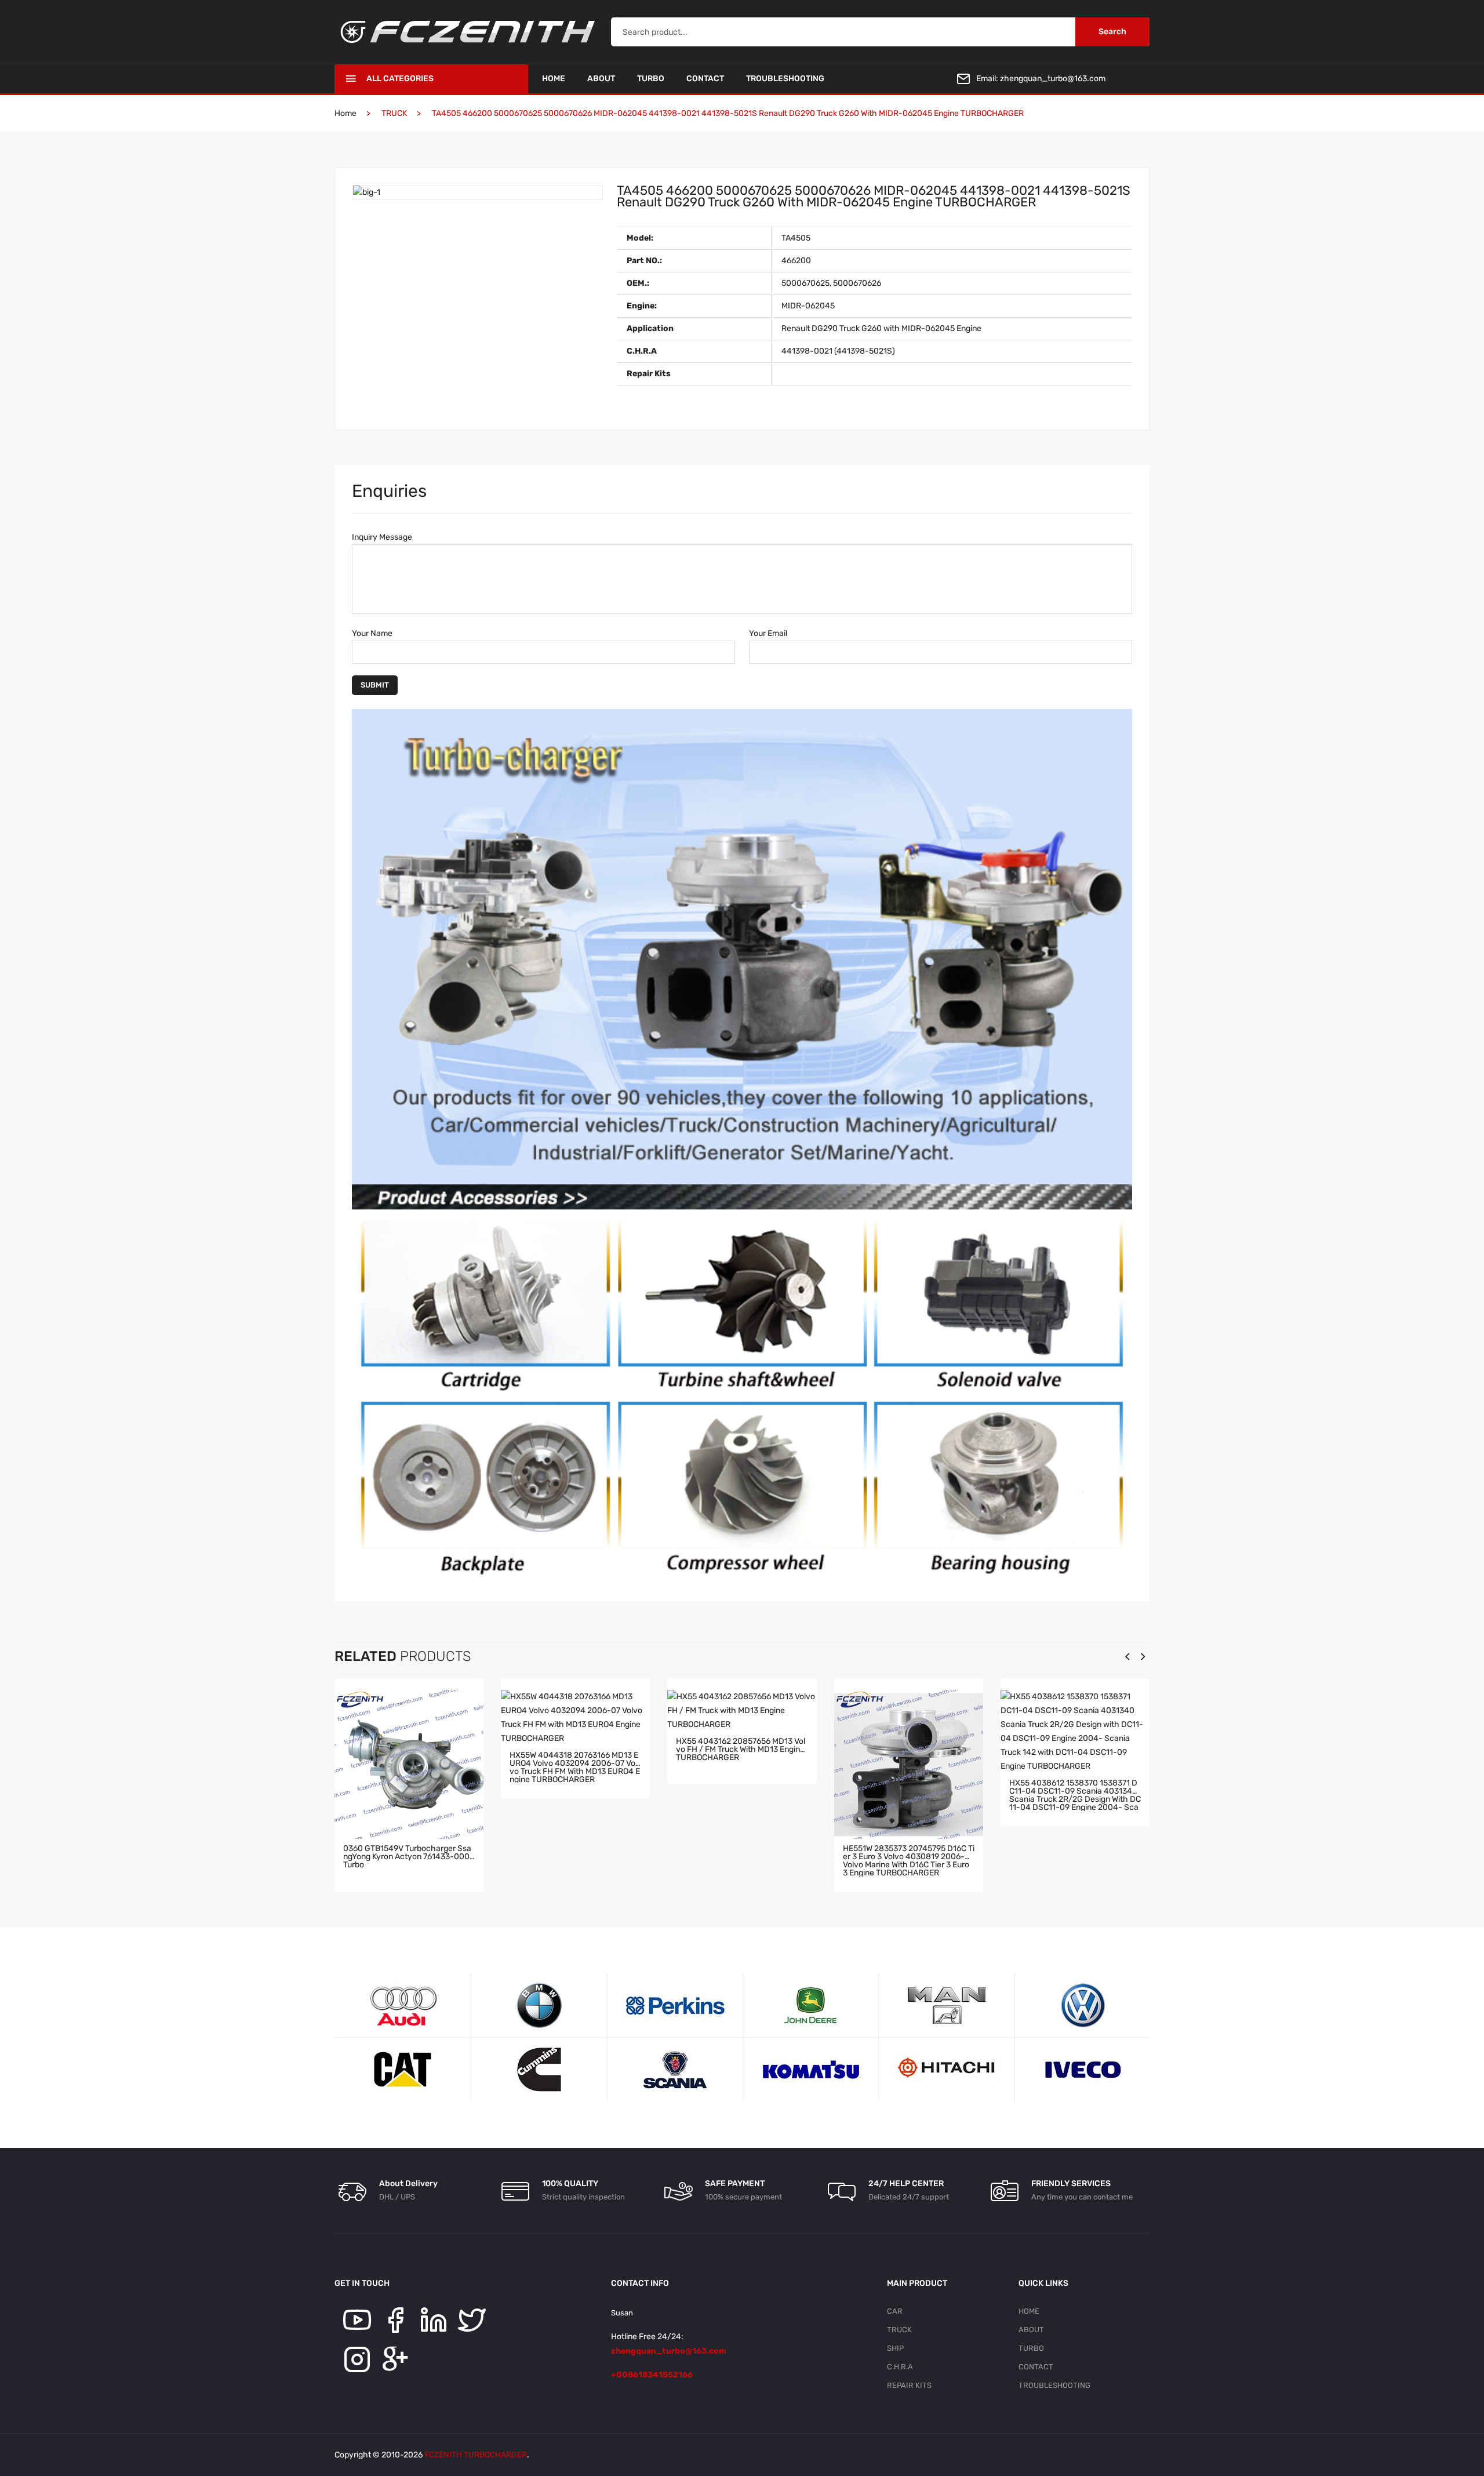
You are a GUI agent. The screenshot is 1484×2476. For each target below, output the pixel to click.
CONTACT (705, 79)
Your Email (768, 633)
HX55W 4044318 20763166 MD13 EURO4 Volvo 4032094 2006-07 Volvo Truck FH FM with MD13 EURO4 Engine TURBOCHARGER (575, 1767)
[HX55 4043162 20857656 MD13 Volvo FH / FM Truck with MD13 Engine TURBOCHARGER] (742, 1711)
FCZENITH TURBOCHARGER (476, 2455)
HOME (554, 79)
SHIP (895, 2348)
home (345, 113)
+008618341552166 (652, 2375)
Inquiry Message (382, 537)
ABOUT (601, 79)
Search (1112, 32)
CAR (895, 2311)
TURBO (651, 79)
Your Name (372, 633)
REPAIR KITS (909, 2385)
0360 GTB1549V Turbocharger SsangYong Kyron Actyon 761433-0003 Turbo (409, 1857)
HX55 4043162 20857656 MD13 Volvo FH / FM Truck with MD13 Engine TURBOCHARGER (741, 1750)
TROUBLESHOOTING (785, 79)
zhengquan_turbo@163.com (1053, 79)
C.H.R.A (900, 2367)
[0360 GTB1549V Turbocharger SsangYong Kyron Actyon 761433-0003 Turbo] (409, 1764)
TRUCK (899, 2330)
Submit (375, 685)
